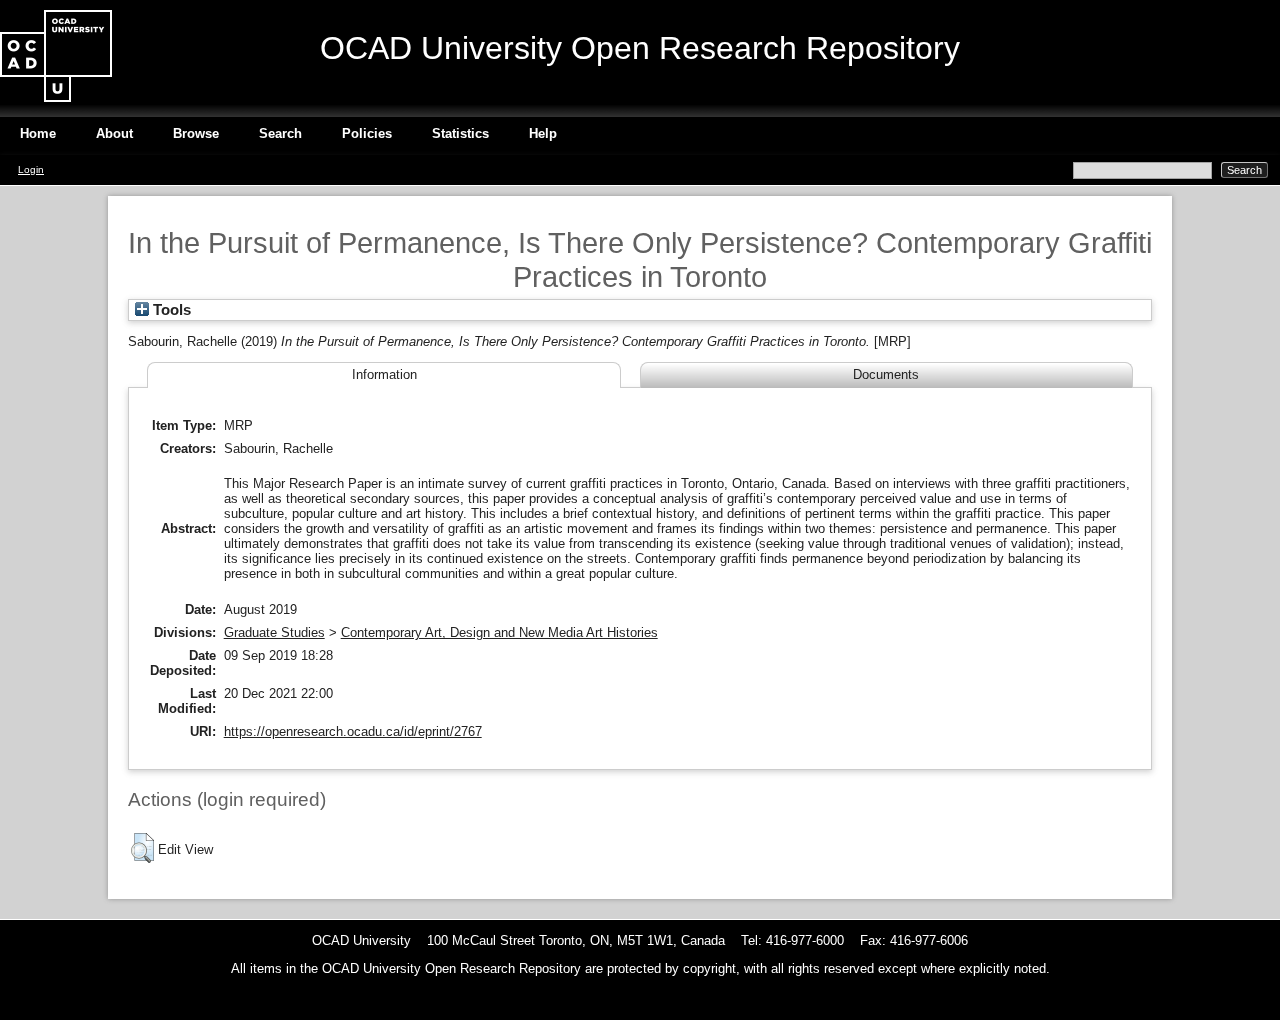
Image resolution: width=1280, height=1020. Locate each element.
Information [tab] (384, 374)
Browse (196, 133)
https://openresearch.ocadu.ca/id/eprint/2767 (353, 731)
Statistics (460, 133)
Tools (170, 310)
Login (31, 169)
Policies (367, 133)
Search (280, 133)
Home (38, 133)
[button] (142, 848)
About (114, 133)
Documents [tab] (886, 374)
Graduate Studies (274, 632)
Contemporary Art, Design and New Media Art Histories (499, 632)
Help (543, 133)
